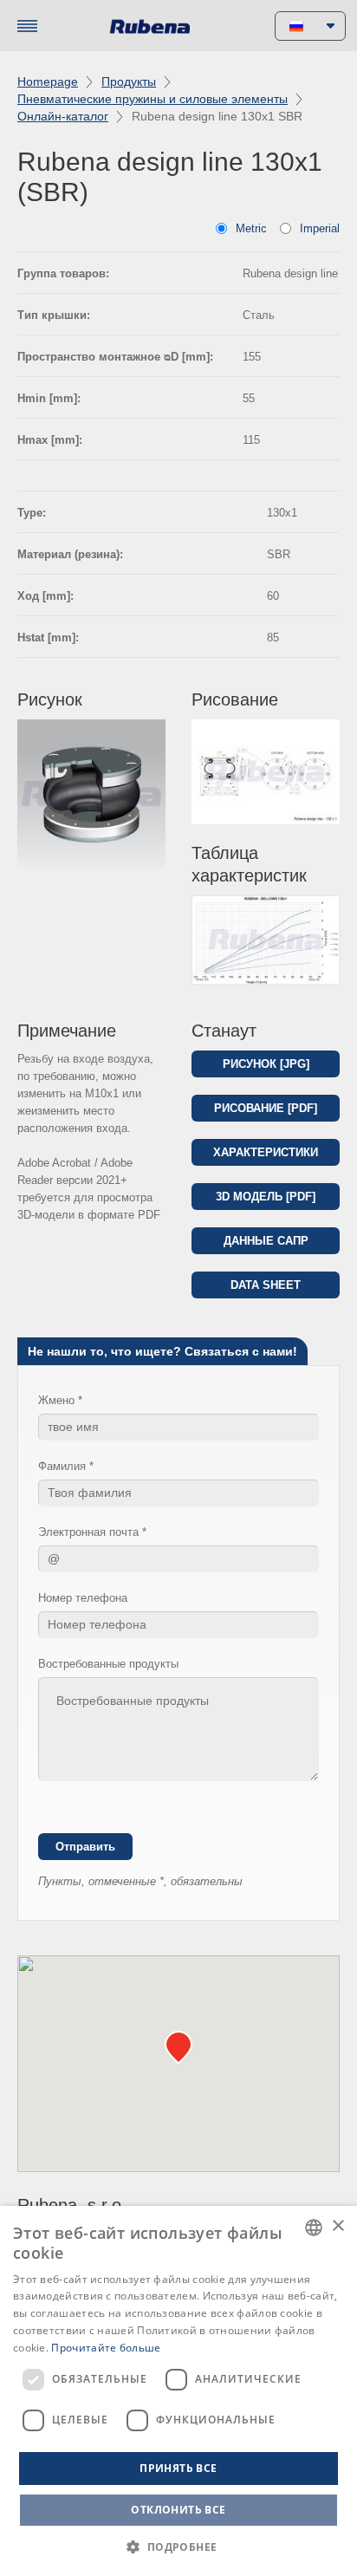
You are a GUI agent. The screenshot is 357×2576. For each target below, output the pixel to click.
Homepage (48, 81)
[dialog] (178, 2391)
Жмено (56, 1400)
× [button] (338, 2226)
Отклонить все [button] (178, 2510)
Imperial (320, 228)
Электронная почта (88, 1532)
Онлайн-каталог (63, 116)
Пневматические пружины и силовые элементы (153, 99)
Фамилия (62, 1466)
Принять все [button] (178, 2468)
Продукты (129, 81)
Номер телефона (83, 1598)
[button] (178, 2547)
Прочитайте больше (106, 2348)
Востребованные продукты (108, 1664)
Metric (251, 228)
